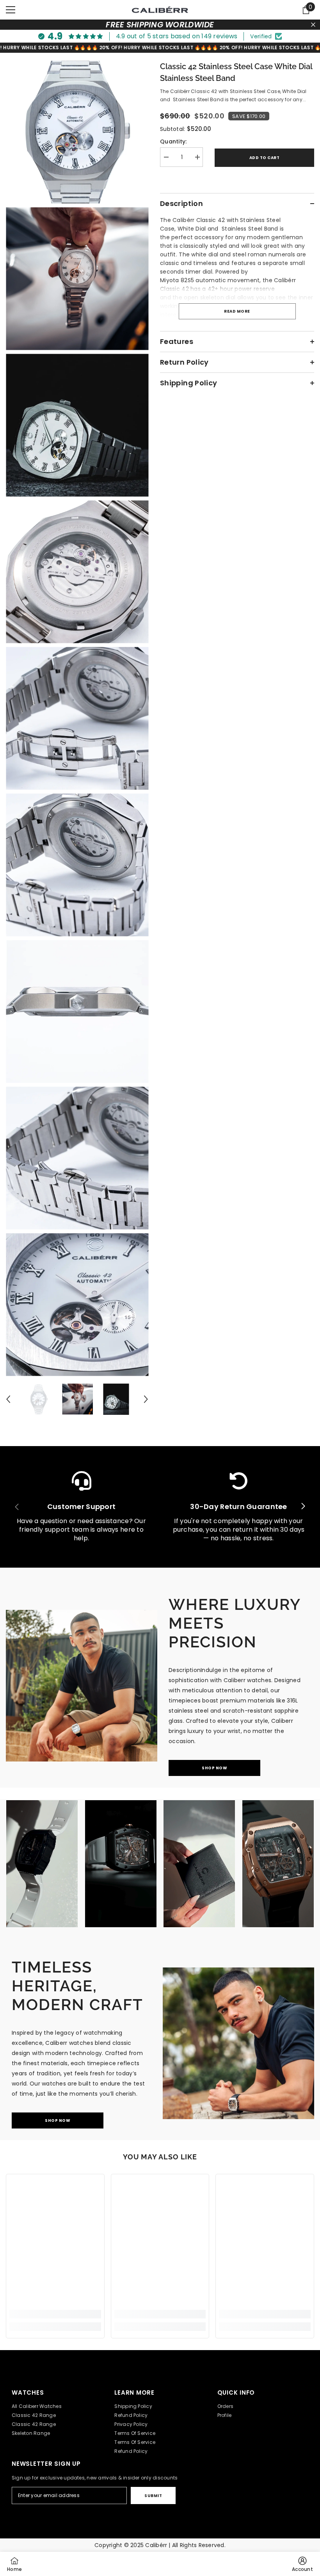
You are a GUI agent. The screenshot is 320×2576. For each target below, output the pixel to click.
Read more (237, 311)
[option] (39, 1399)
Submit (153, 2496)
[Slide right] (303, 1507)
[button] (8, 1399)
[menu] (11, 10)
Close (313, 25)
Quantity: (173, 141)
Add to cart (265, 158)
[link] (81, 1507)
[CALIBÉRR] (82, 1686)
